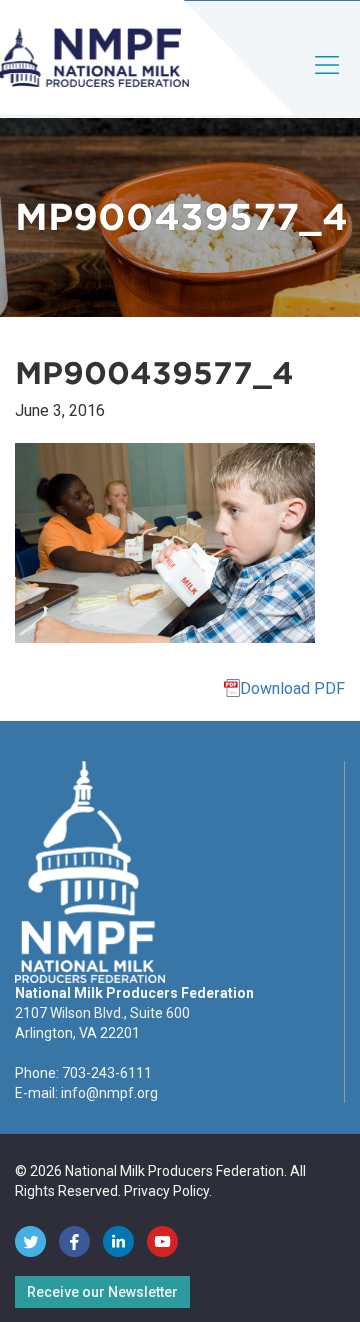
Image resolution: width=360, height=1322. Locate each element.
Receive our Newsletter (102, 1292)
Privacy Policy (166, 1191)
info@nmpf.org (109, 1093)
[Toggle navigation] (328, 81)
